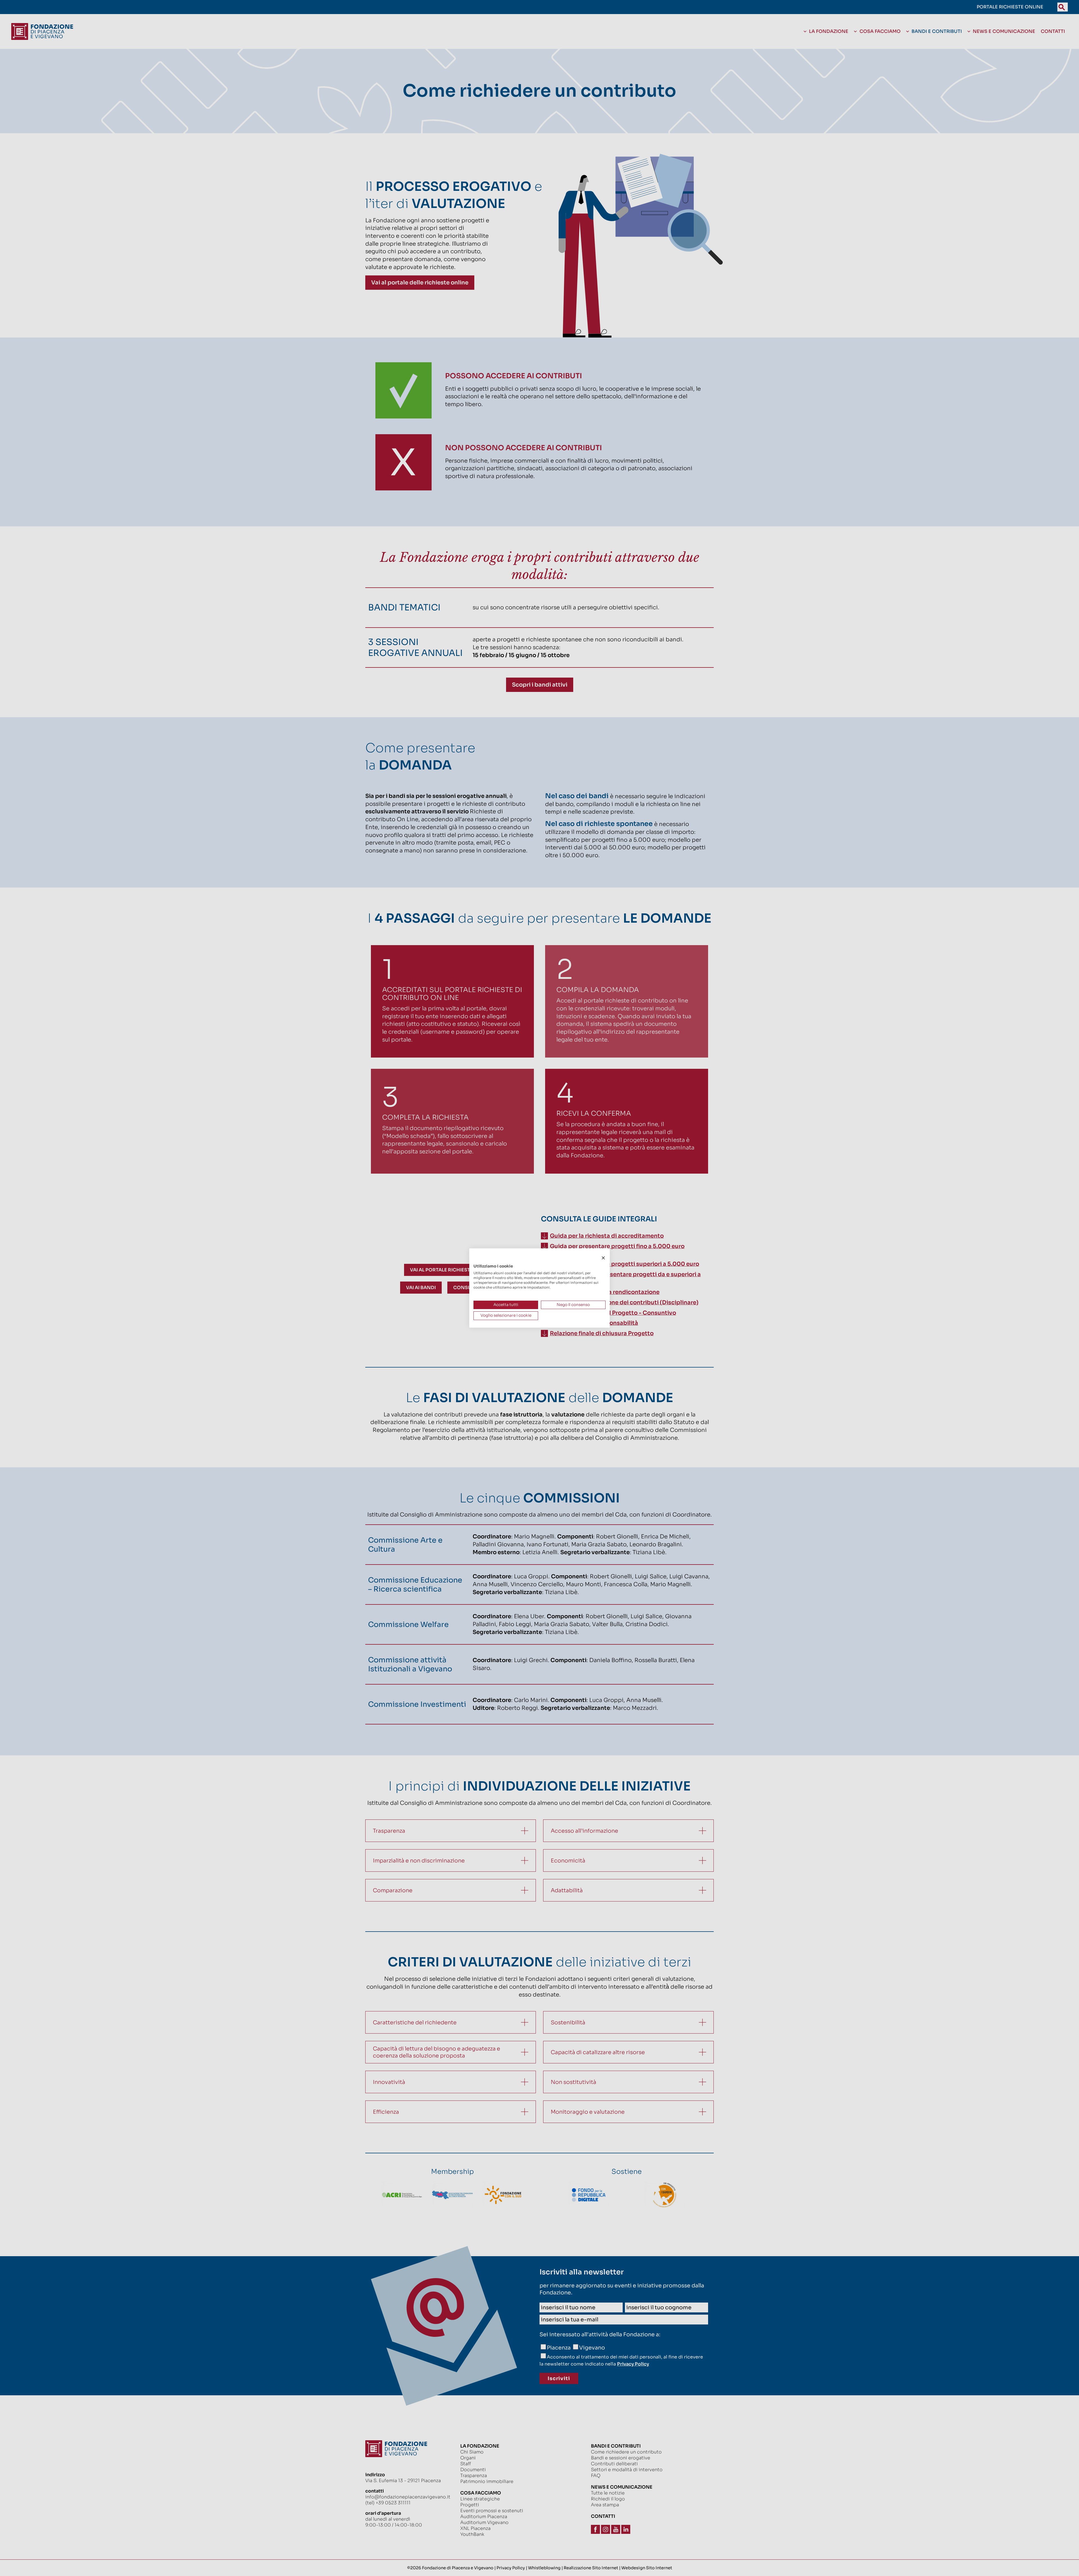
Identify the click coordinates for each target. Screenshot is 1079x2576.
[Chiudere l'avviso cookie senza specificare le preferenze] (603, 1258)
